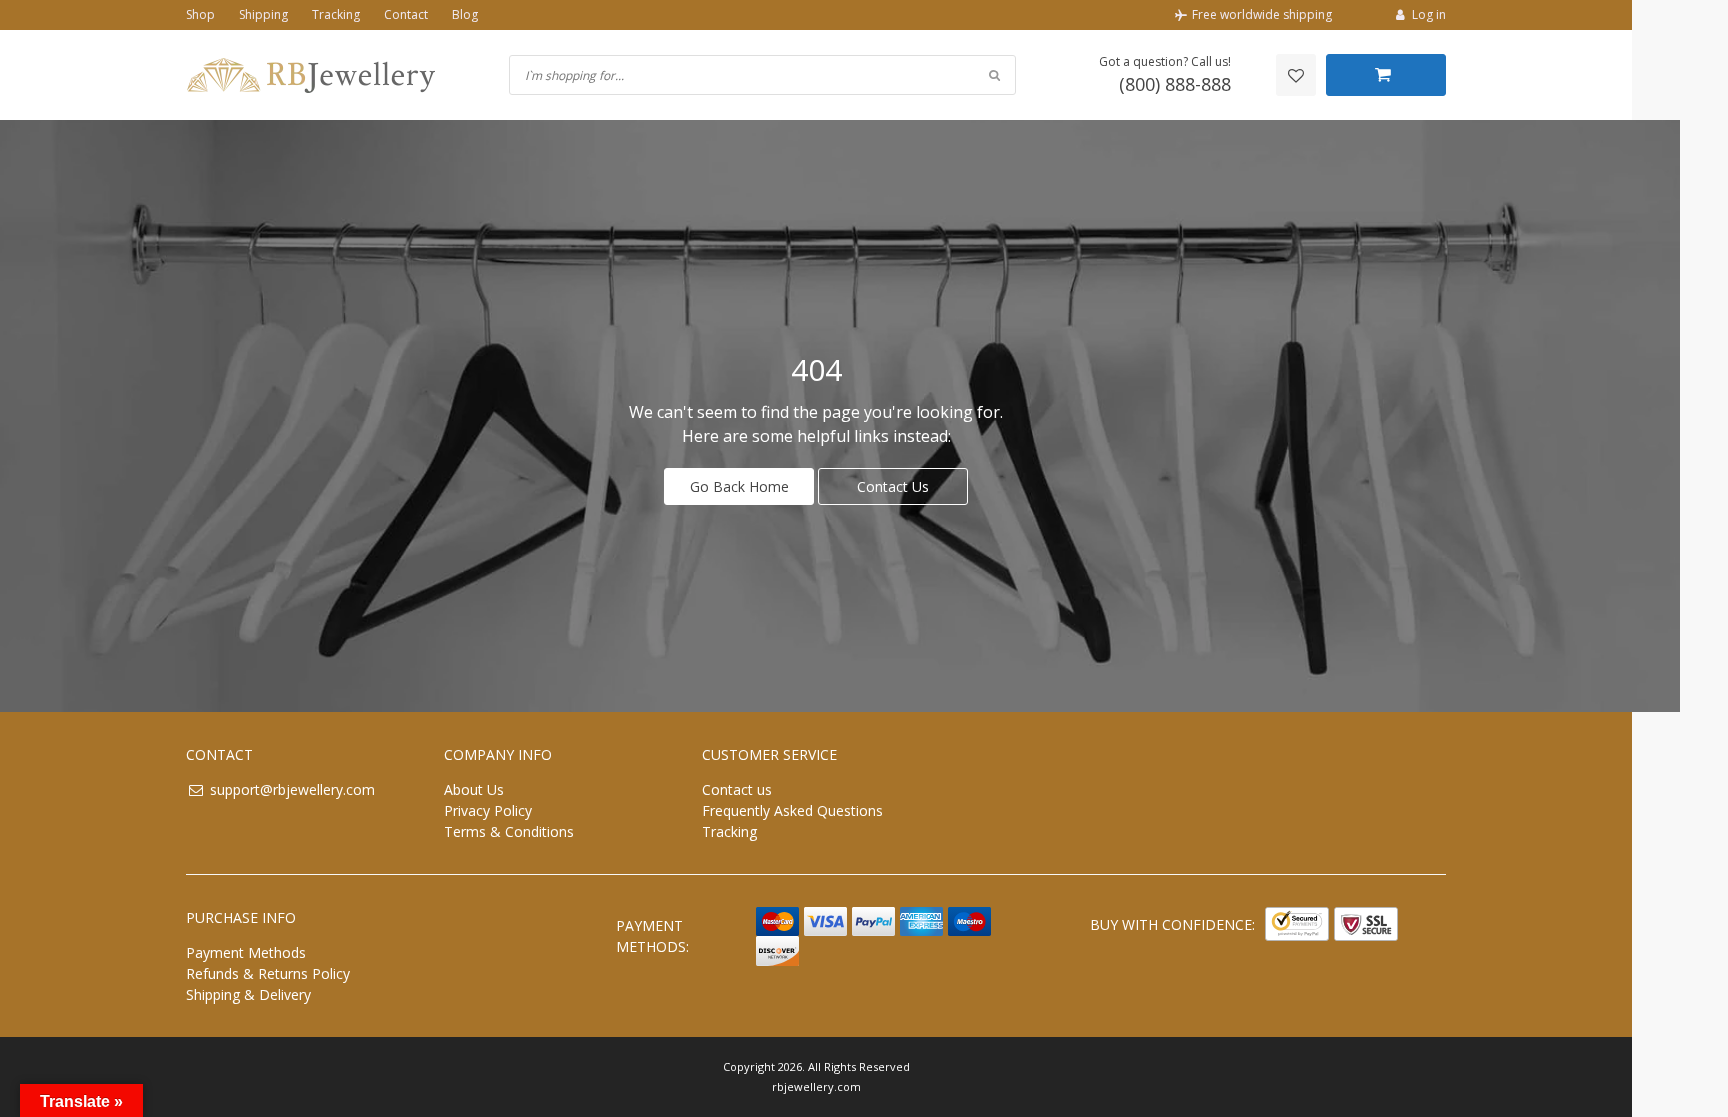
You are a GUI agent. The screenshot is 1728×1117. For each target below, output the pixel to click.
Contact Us (893, 486)
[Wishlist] (1296, 75)
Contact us (737, 789)
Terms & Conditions (509, 831)
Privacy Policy (488, 810)
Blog (465, 14)
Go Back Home (739, 486)
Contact (406, 14)
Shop (200, 14)
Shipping (263, 14)
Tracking (336, 14)
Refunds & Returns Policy (268, 973)
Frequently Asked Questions (792, 810)
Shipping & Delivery (248, 994)
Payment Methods (246, 952)
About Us (474, 789)
